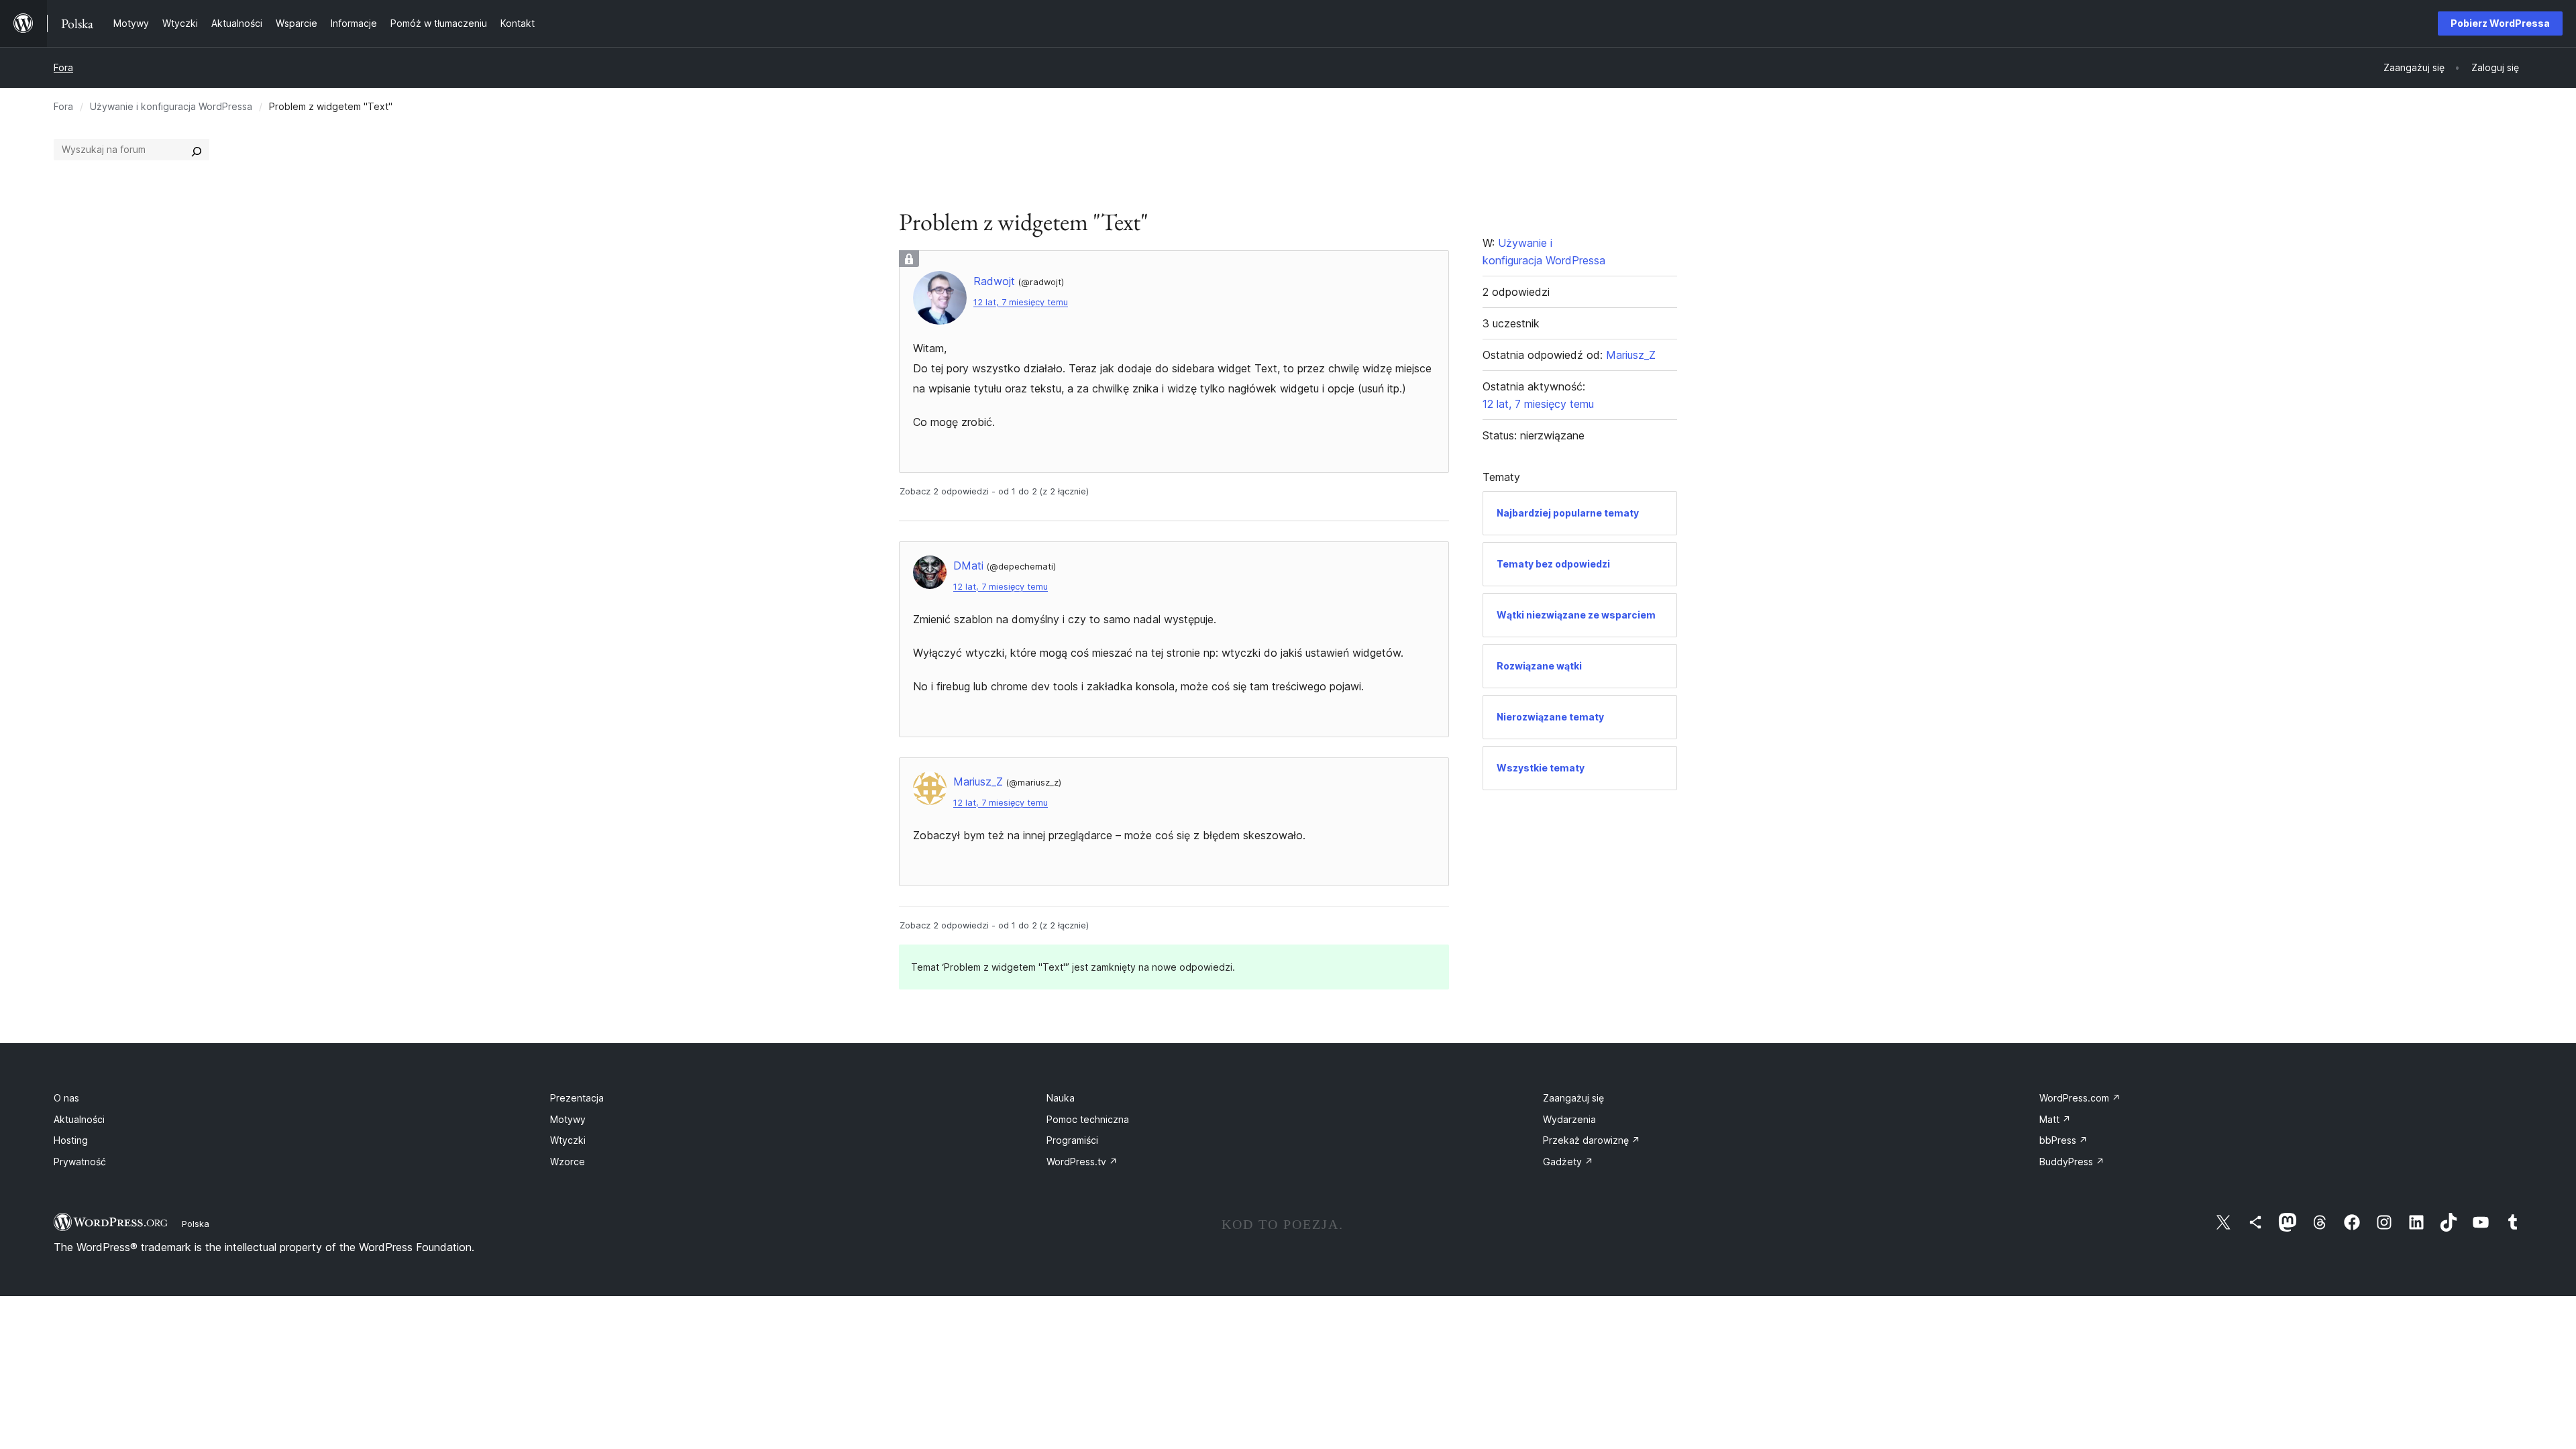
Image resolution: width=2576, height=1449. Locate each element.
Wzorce (568, 1162)
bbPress (2063, 1140)
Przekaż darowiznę (1592, 1140)
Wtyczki (568, 1140)
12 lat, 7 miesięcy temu (1021, 302)
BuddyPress (2072, 1162)
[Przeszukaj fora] (197, 150)
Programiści (1072, 1140)
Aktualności (79, 1119)
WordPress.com (2080, 1098)
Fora (63, 67)
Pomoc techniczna (1088, 1119)
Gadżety (1568, 1162)
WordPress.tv (1082, 1162)
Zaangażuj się (1573, 1098)
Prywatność (80, 1162)
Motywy (568, 1119)
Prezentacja (577, 1098)
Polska (196, 1224)
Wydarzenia (1569, 1119)
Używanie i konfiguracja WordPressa (171, 106)
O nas (66, 1098)
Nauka (1061, 1098)
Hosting (71, 1140)
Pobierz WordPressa (2500, 23)
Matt (2055, 1119)
